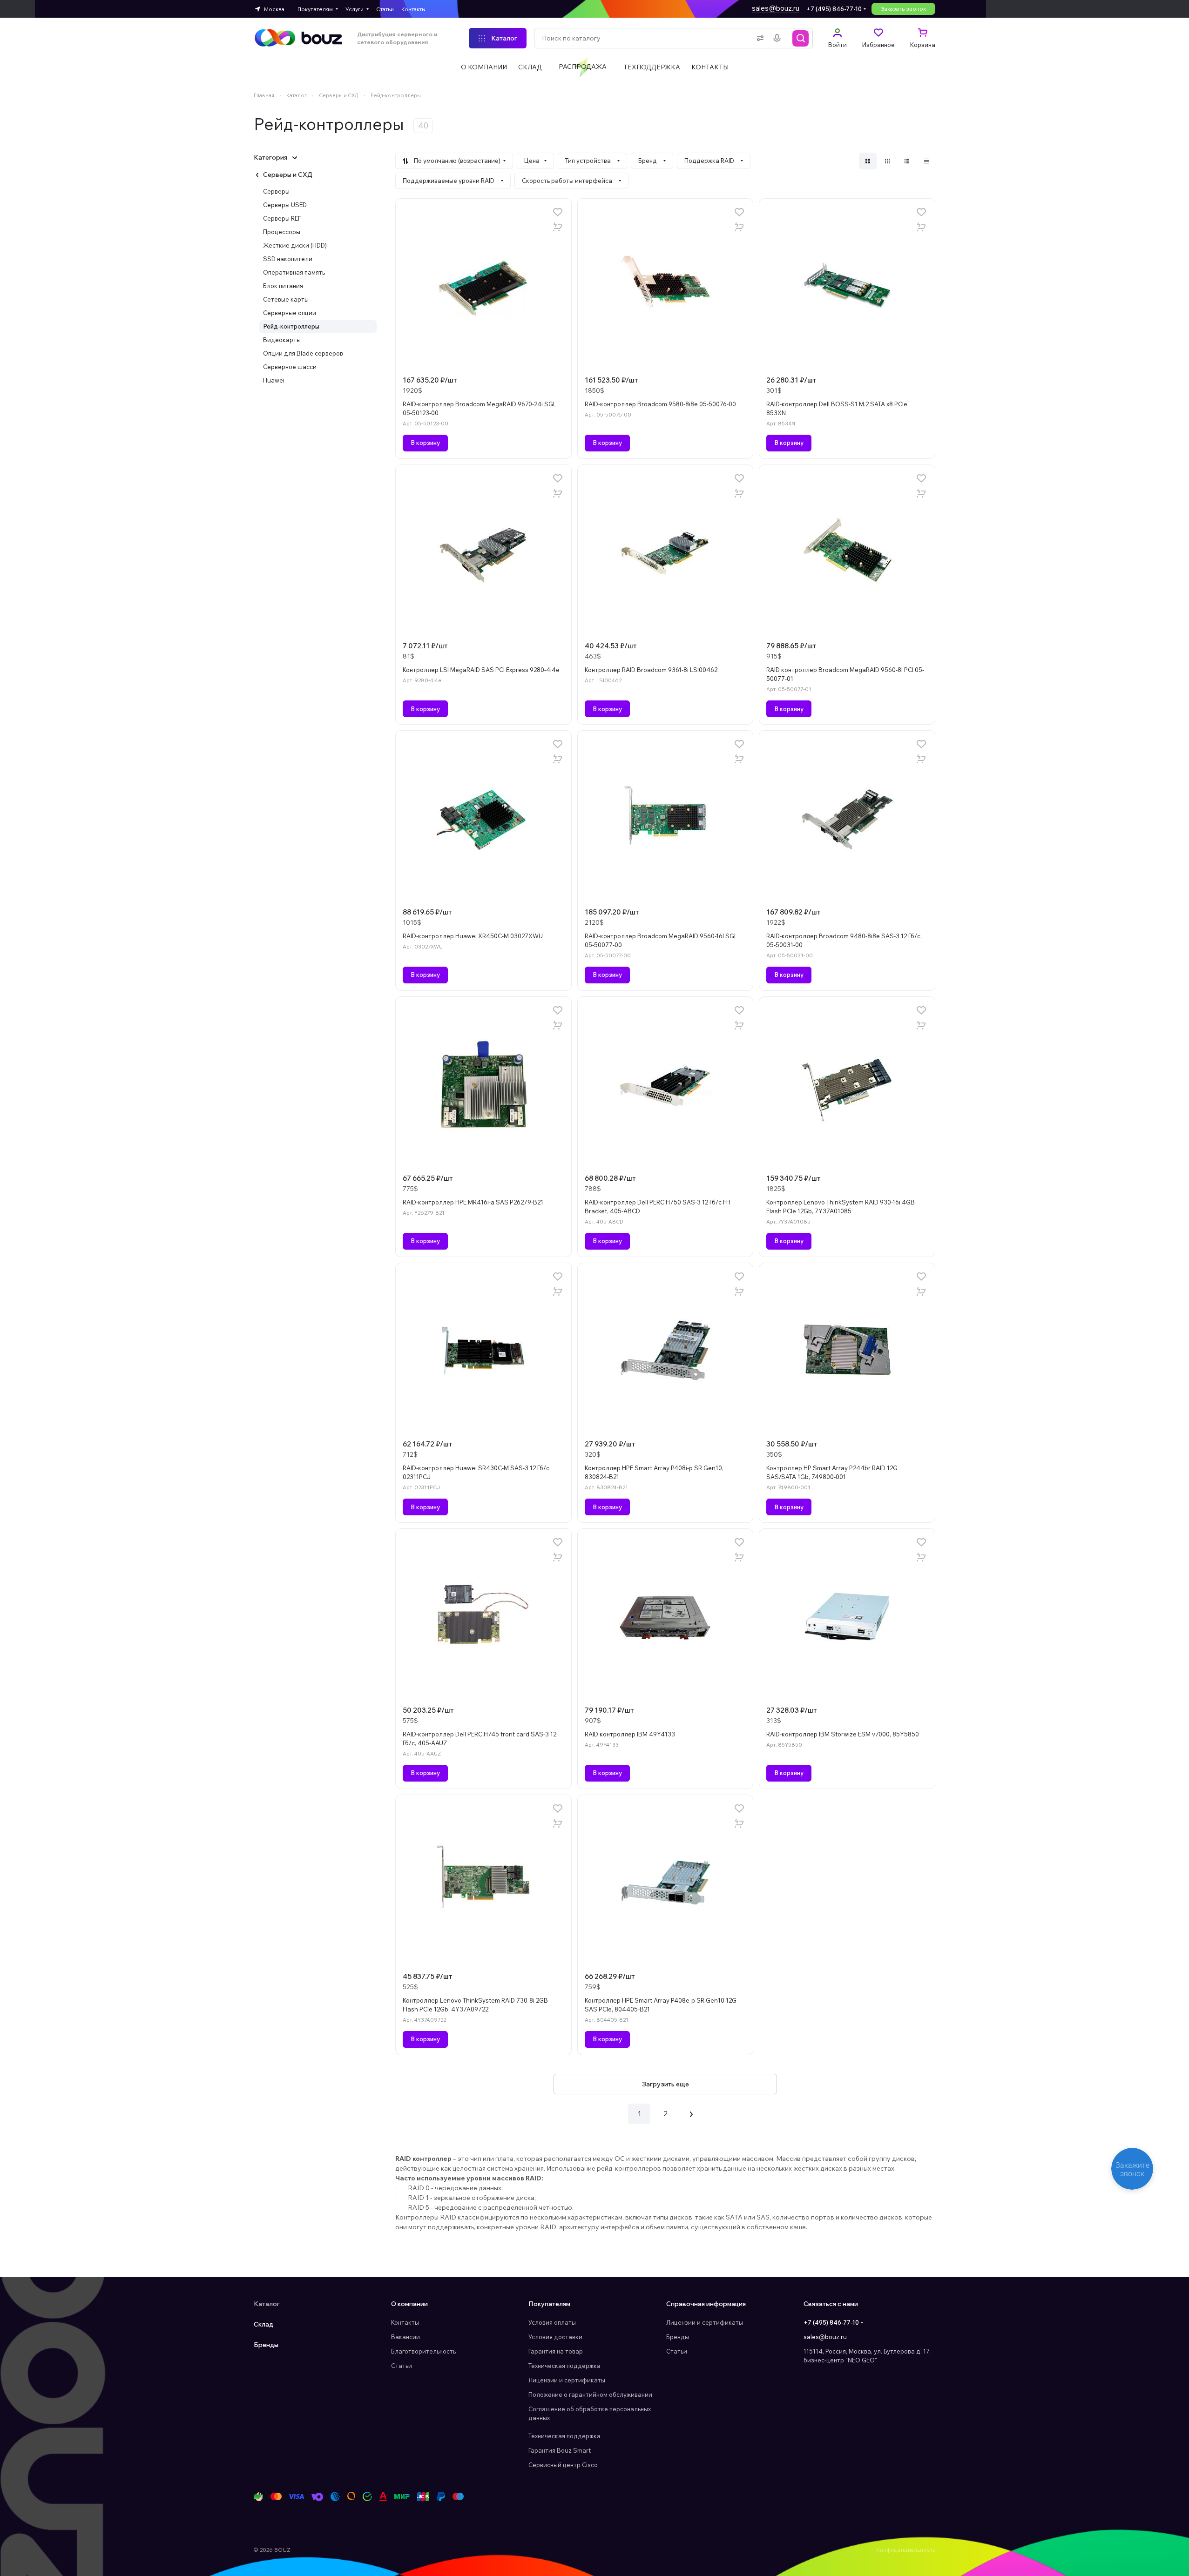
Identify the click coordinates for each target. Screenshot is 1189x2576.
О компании (409, 2304)
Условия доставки (555, 2337)
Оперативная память (294, 272)
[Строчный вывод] (907, 161)
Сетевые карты (286, 299)
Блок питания (283, 286)
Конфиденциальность (906, 2550)
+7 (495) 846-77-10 (834, 9)
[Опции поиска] (758, 38)
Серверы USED (285, 205)
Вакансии (405, 2337)
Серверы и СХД (288, 175)
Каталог (267, 2304)
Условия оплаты (552, 2322)
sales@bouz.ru (776, 8)
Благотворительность (423, 2351)
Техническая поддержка (564, 2366)
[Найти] (801, 38)
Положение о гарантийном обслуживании (590, 2394)
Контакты (405, 2322)
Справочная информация (706, 2304)
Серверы (276, 191)
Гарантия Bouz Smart (560, 2450)
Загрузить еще (665, 2084)
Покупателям (549, 2304)
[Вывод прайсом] (926, 161)
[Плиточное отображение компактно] (887, 161)
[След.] (691, 2114)
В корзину (425, 443)
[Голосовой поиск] (779, 38)
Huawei (274, 380)
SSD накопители (288, 259)
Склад (263, 2324)
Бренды (266, 2345)
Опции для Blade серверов (303, 353)
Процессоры (282, 232)
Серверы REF (282, 218)
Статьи (402, 2366)
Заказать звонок (903, 9)
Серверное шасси (290, 367)
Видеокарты (282, 340)
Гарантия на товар (556, 2351)
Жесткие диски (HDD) (295, 245)
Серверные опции (290, 313)
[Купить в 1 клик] (558, 227)
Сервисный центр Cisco (563, 2465)
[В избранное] (558, 212)
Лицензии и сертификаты (567, 2380)
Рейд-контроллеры (291, 326)
